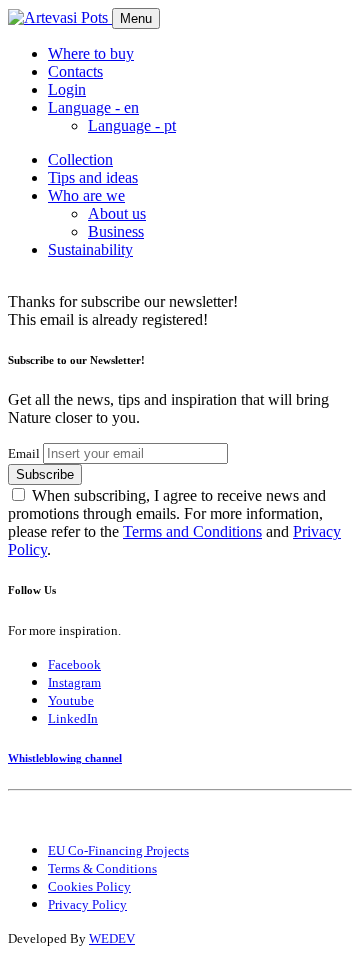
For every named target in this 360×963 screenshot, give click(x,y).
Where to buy (91, 53)
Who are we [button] (86, 195)
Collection (80, 159)
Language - (132, 125)
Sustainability (90, 249)
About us (117, 213)
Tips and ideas (93, 177)
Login (67, 89)
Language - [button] (93, 107)
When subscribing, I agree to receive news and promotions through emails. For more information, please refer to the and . (174, 522)
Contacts (75, 71)
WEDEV (112, 938)
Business (116, 231)
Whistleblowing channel (65, 758)
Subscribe (45, 474)
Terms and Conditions (192, 531)
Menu (136, 18)
